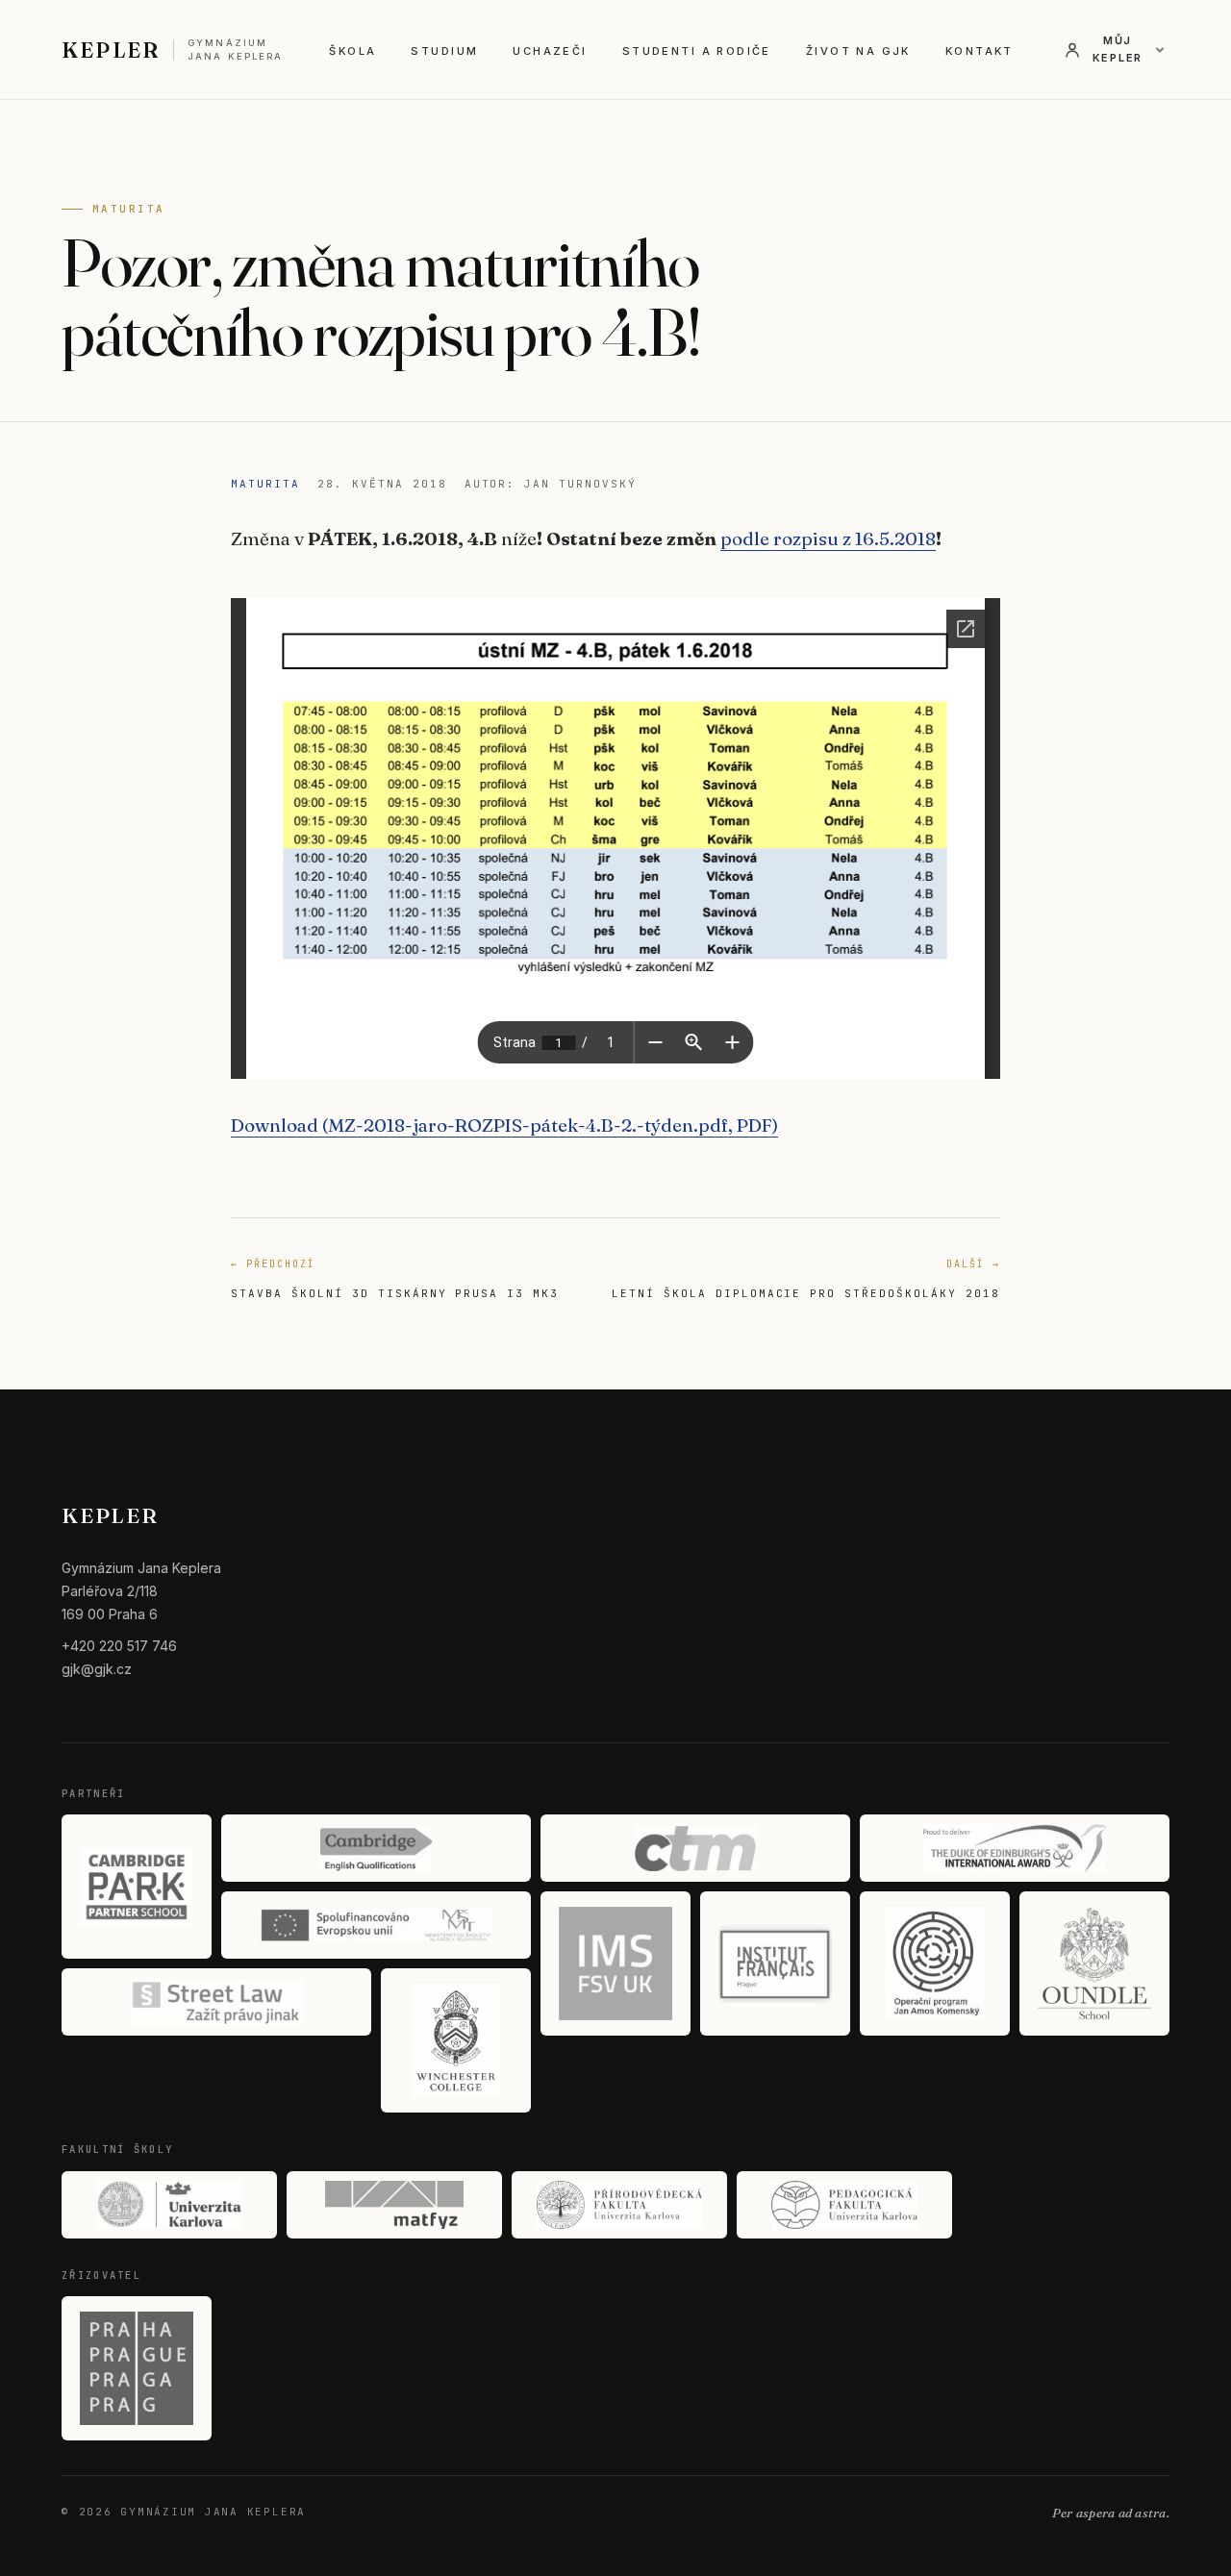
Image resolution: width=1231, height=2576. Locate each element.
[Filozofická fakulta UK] (169, 2205)
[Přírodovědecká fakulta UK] (619, 2205)
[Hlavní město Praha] (137, 2368)
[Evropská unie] (376, 1925)
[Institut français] (775, 1963)
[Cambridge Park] (137, 1887)
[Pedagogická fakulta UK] (844, 2205)
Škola (352, 51)
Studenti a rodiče (697, 51)
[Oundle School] (1094, 1963)
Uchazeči (550, 51)
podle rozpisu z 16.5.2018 (828, 538)
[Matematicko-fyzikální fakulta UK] (394, 2205)
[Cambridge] (376, 1848)
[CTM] (695, 1848)
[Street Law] (216, 2002)
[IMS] (615, 1963)
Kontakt (980, 51)
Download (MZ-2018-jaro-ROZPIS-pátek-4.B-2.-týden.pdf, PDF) (504, 1125)
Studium (444, 51)
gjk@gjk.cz (97, 1669)
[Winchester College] (456, 2040)
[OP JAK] (935, 1963)
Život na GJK (858, 51)
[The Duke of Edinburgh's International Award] (1015, 1848)
